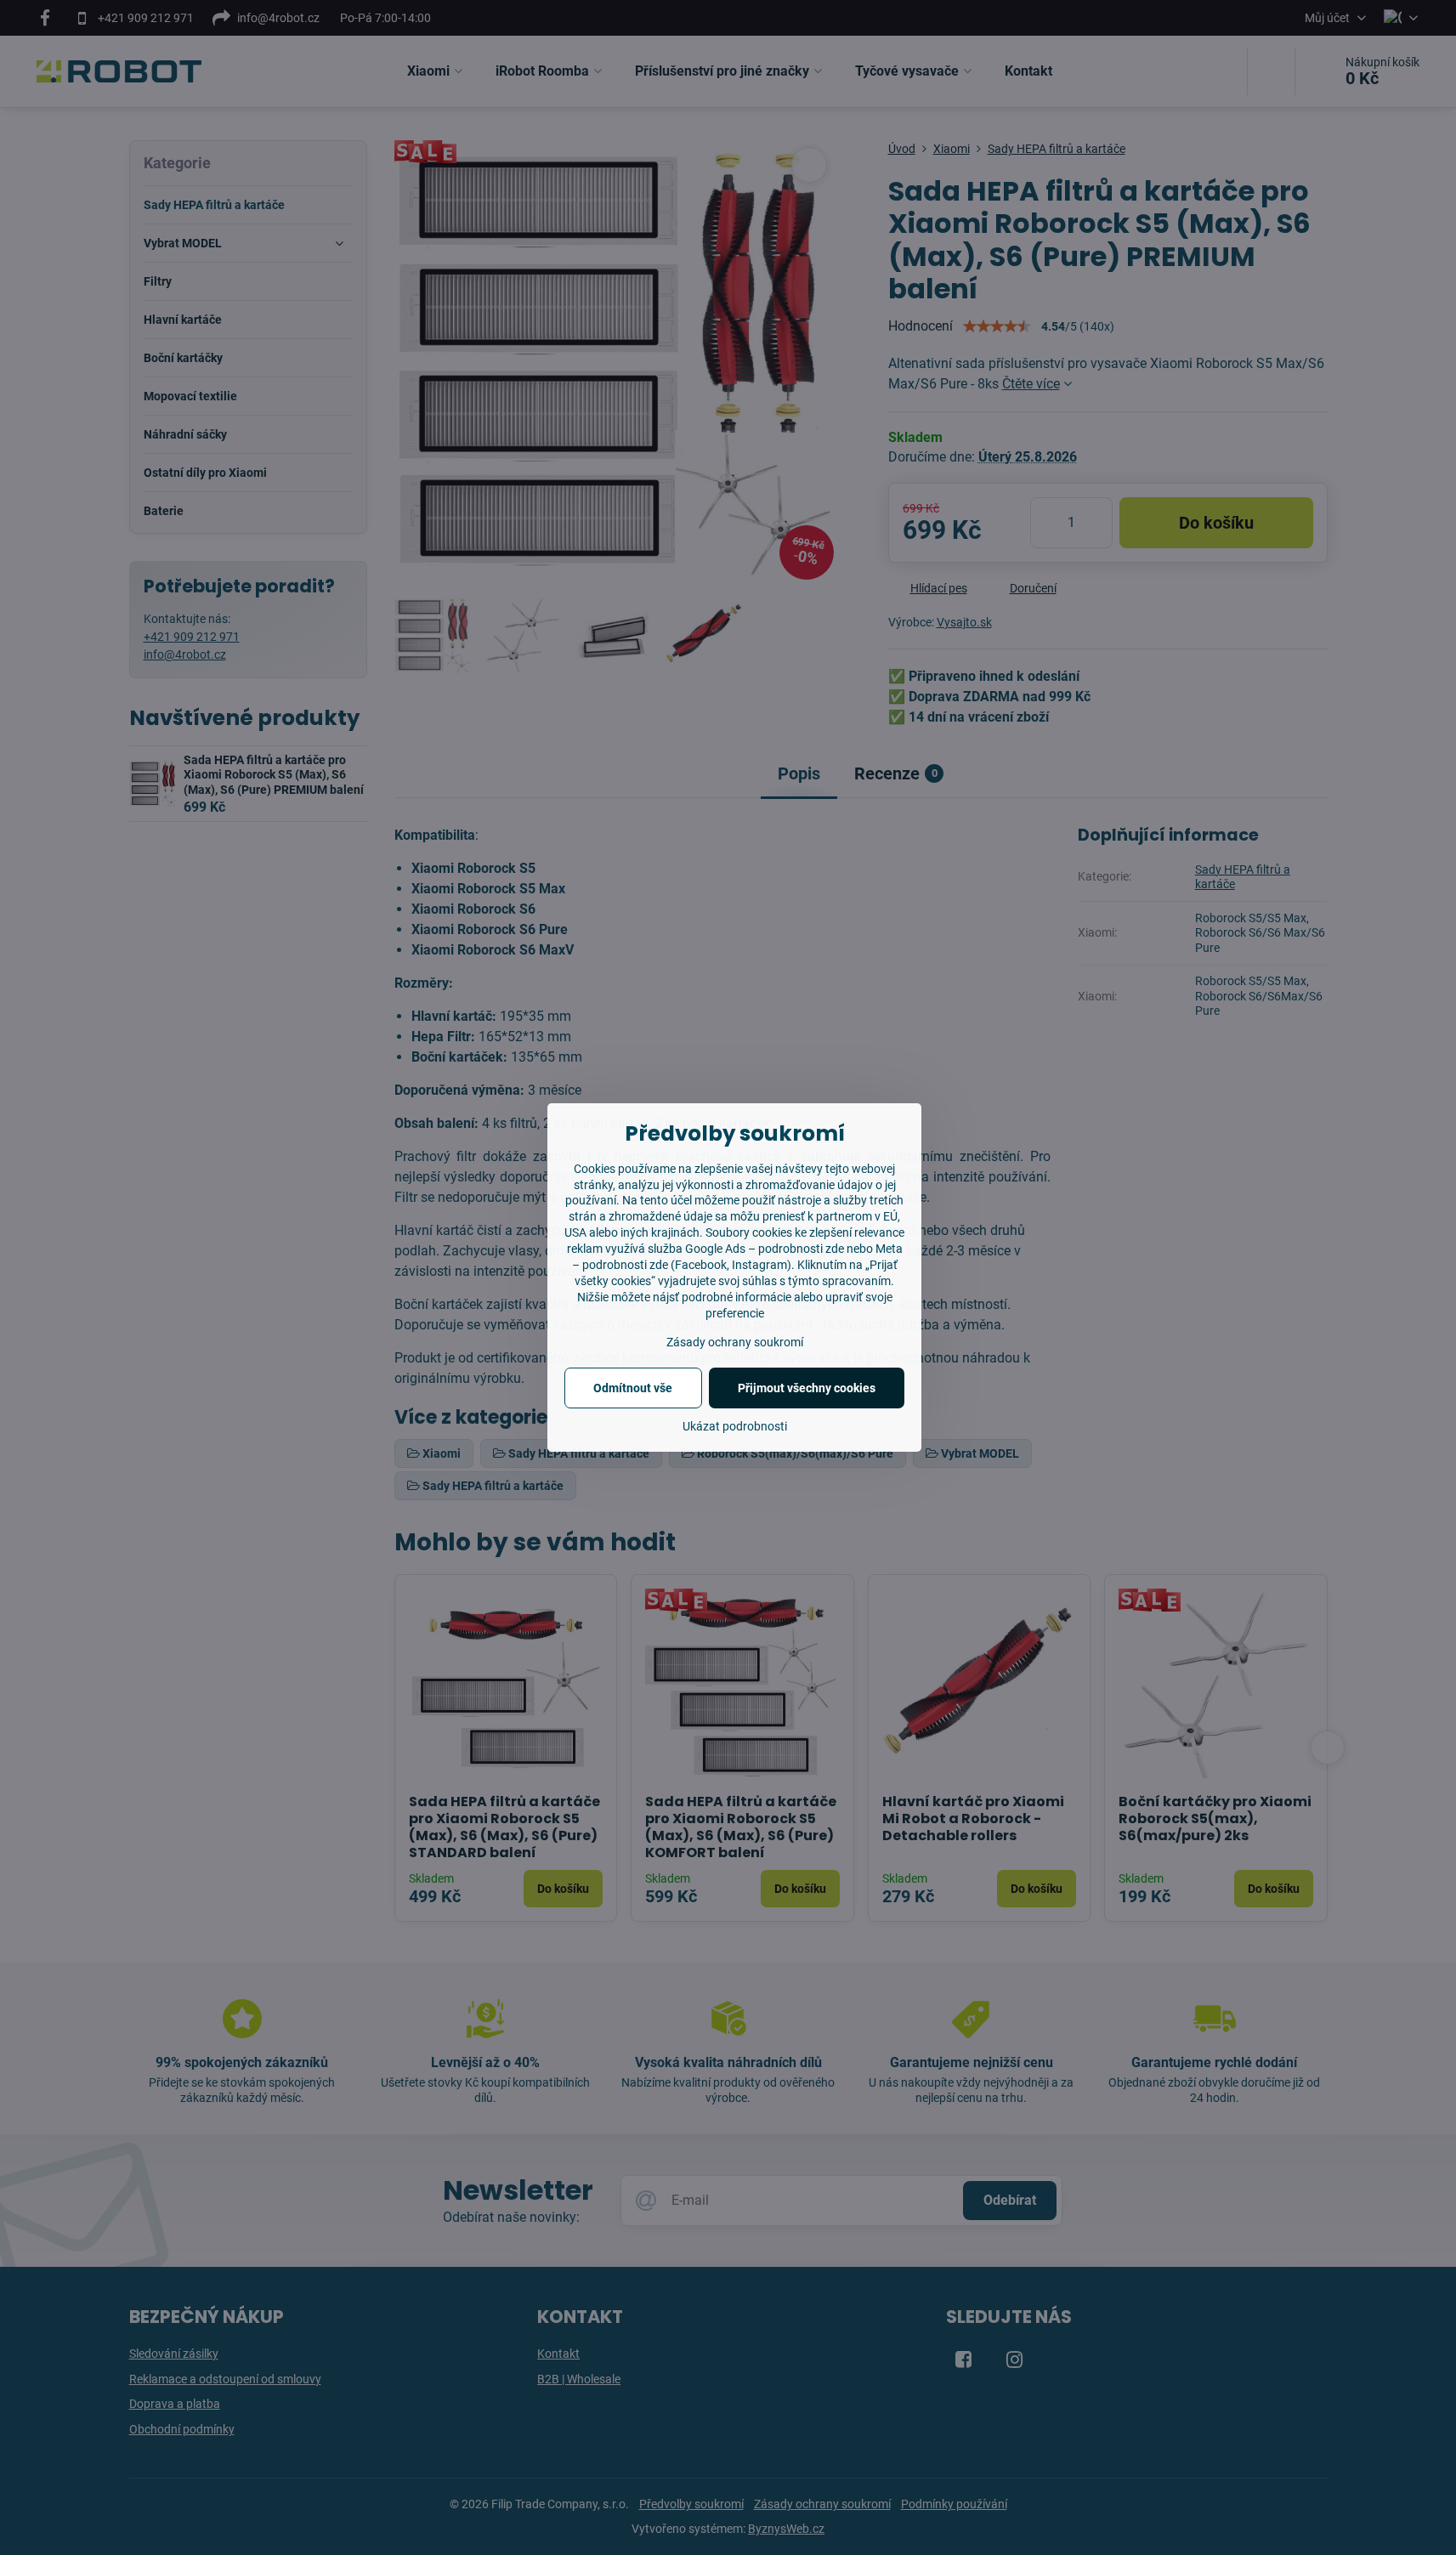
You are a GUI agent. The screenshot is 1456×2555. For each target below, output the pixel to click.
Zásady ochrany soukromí (735, 1342)
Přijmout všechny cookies (807, 1388)
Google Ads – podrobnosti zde (765, 1249)
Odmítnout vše (633, 1388)
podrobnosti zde (625, 1265)
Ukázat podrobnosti (735, 1426)
